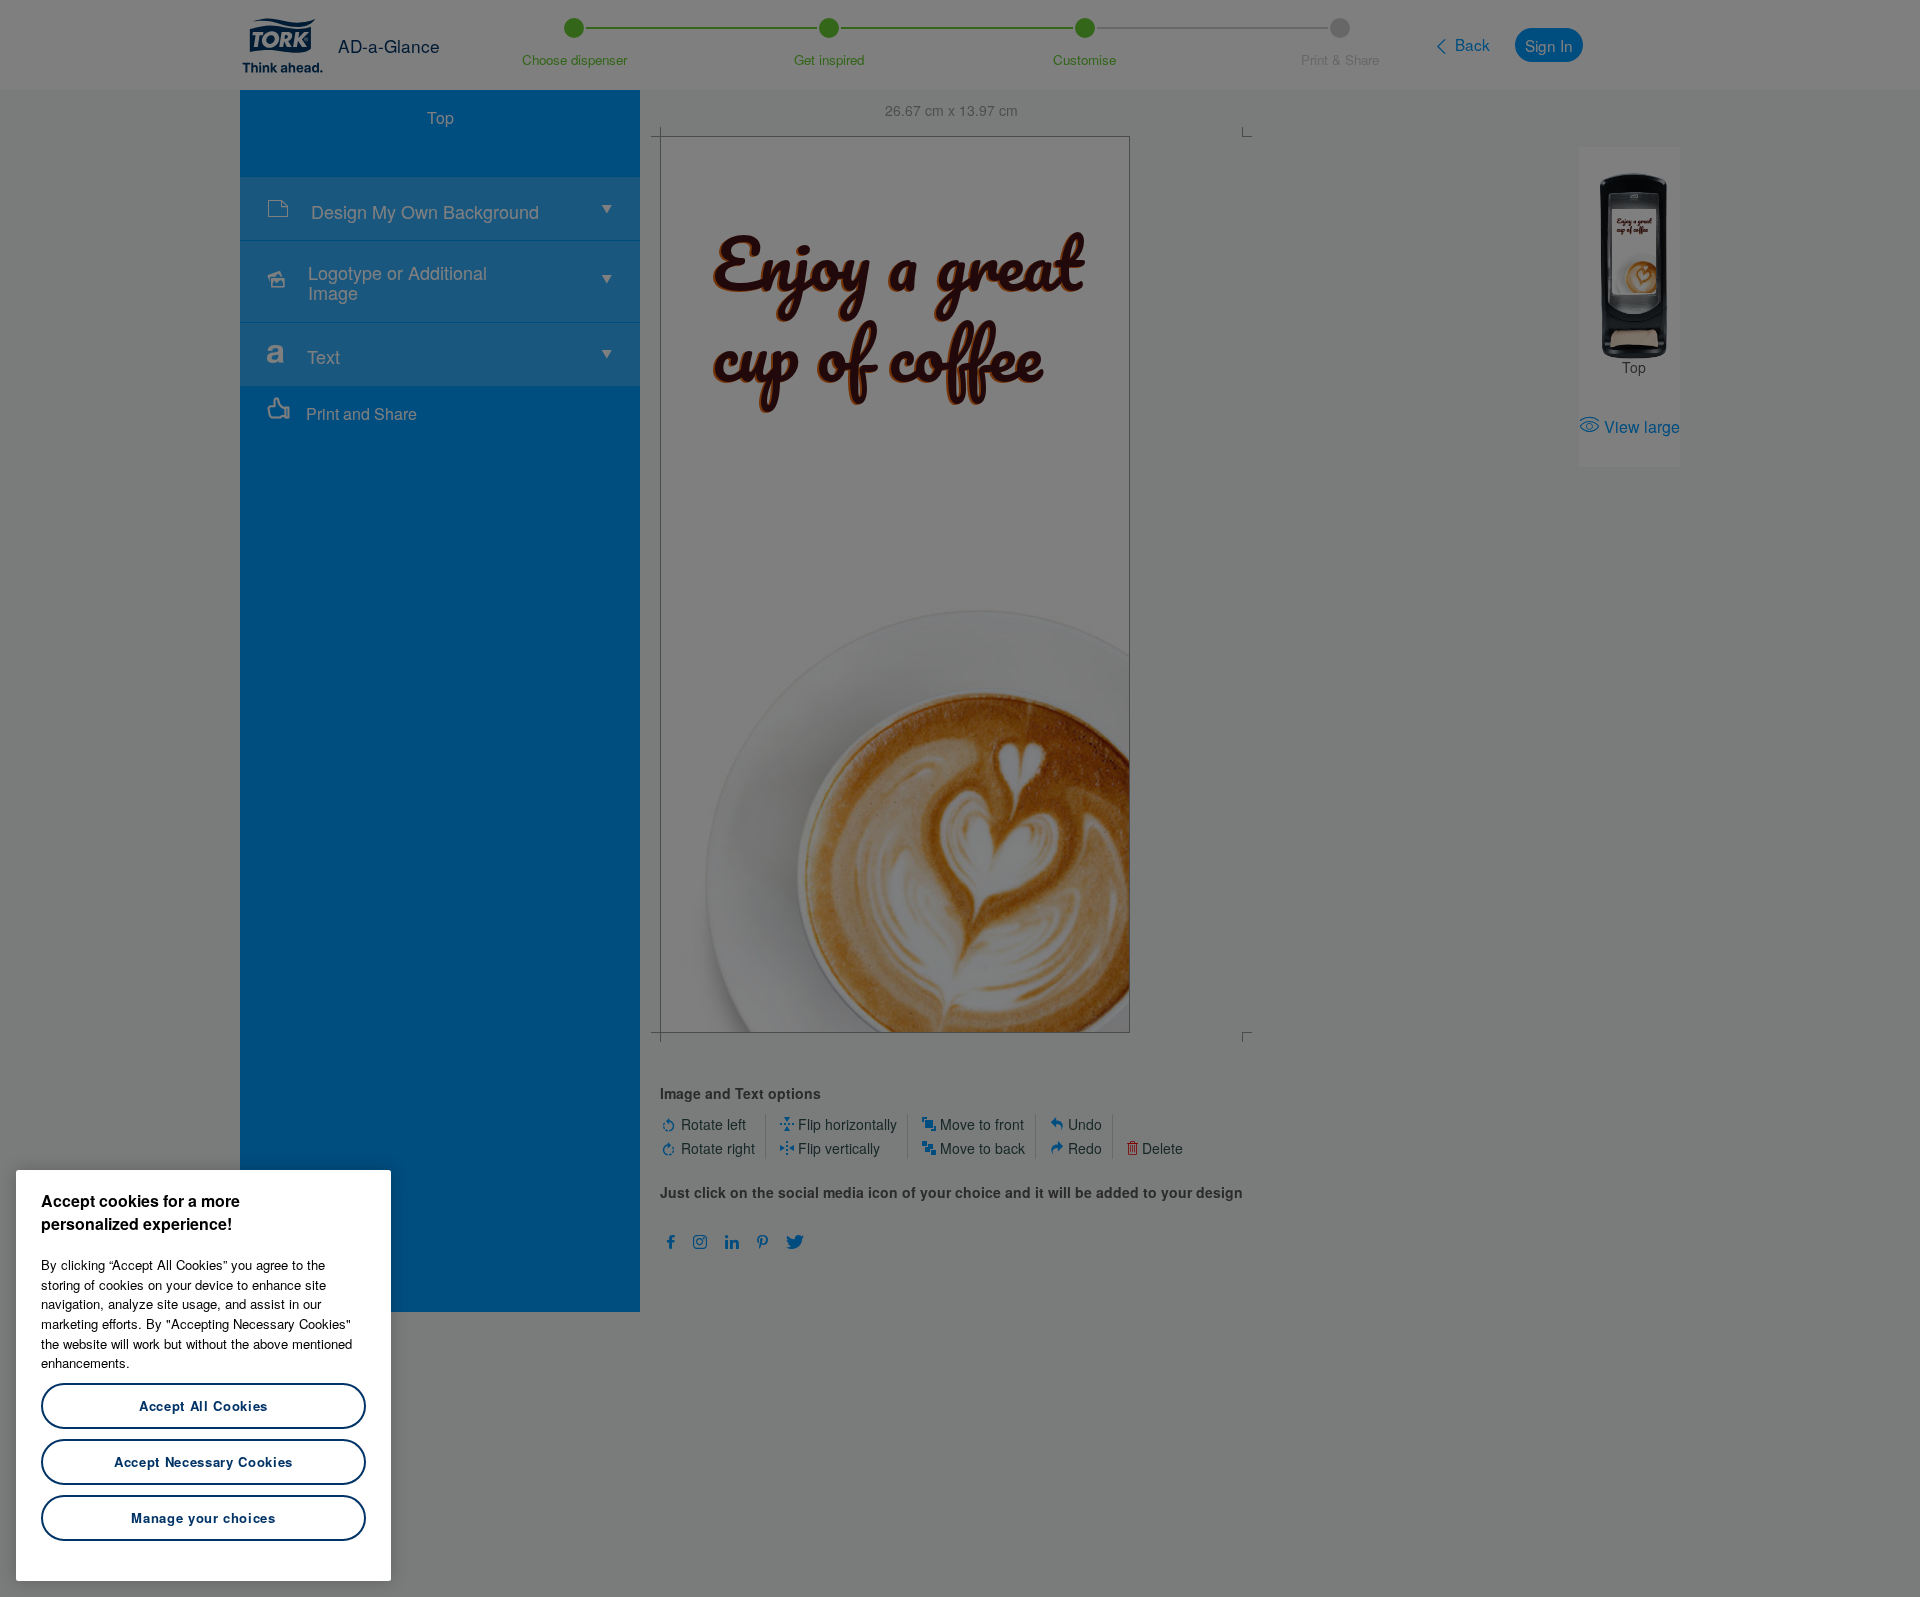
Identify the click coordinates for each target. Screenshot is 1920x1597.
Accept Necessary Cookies (203, 1461)
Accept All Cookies (203, 1405)
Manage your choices (203, 1517)
